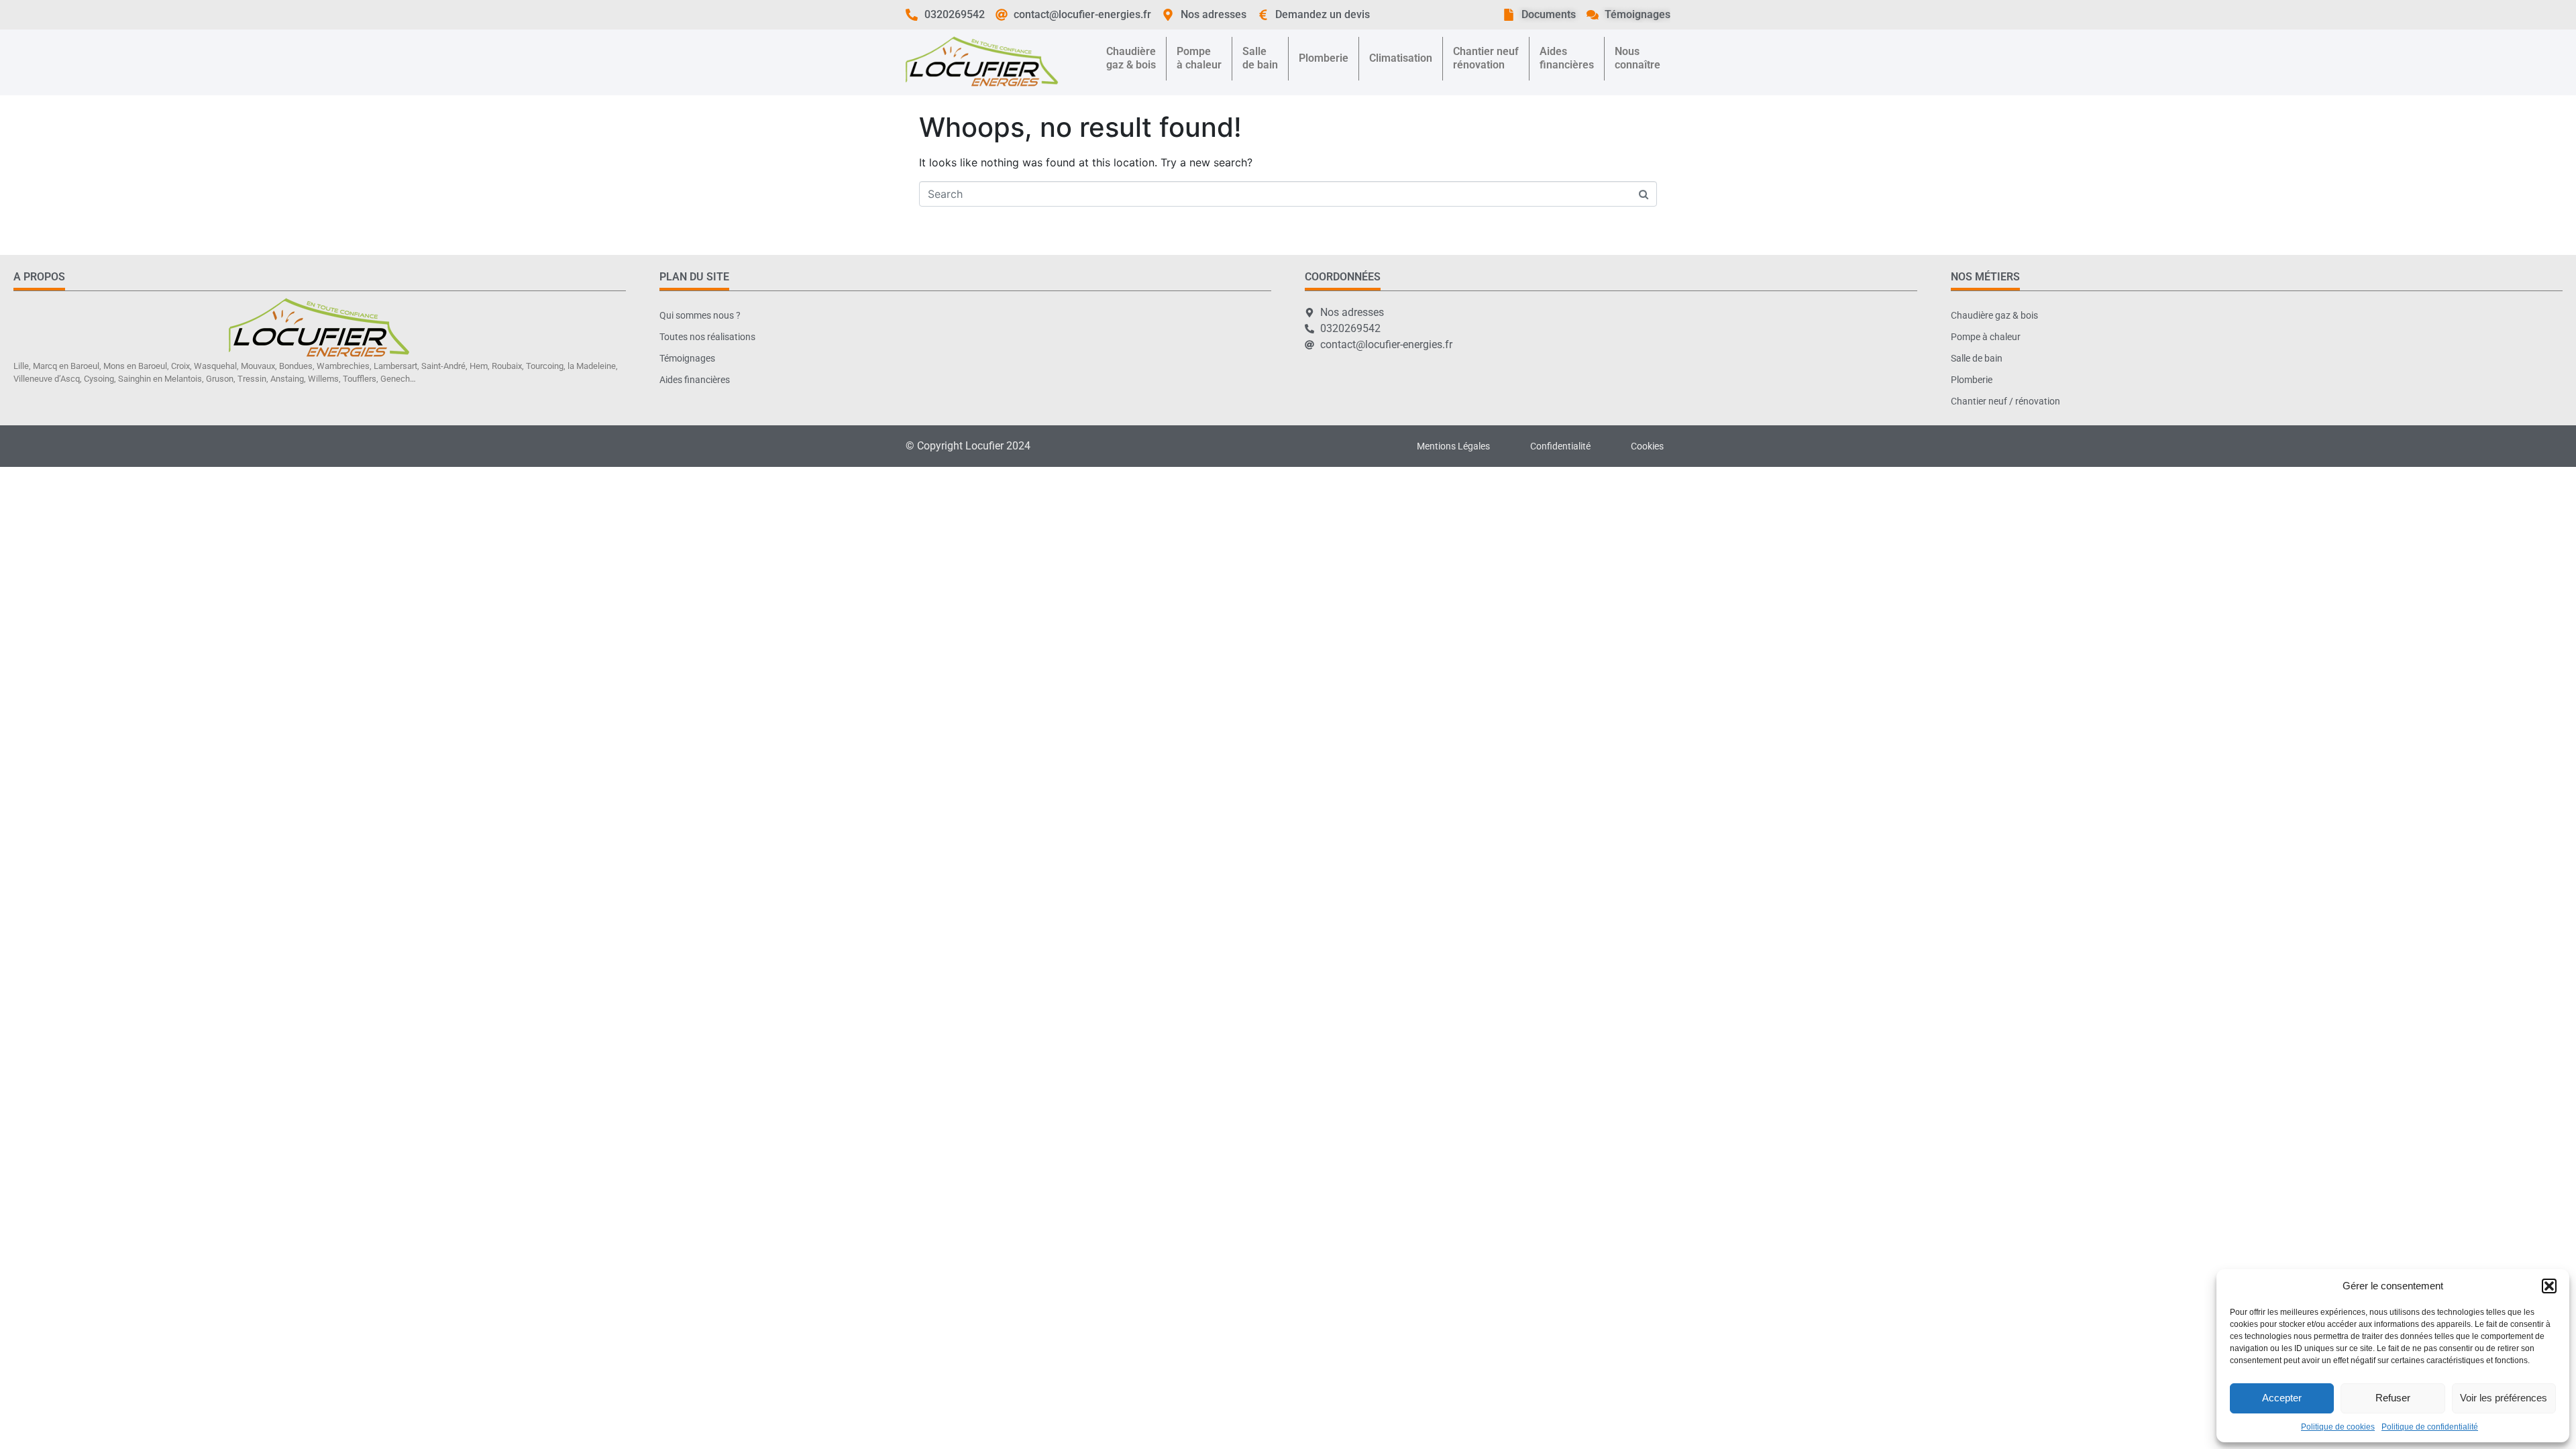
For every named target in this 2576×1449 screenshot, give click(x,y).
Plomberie (1324, 58)
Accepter (2282, 1398)
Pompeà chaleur (1199, 58)
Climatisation (1401, 58)
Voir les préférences (2504, 1398)
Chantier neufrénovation (1486, 58)
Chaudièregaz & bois (1131, 58)
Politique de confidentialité (2430, 1427)
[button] (2549, 1286)
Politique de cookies (2338, 1427)
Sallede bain (1260, 58)
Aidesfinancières (1567, 58)
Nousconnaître (1638, 58)
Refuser (2393, 1398)
